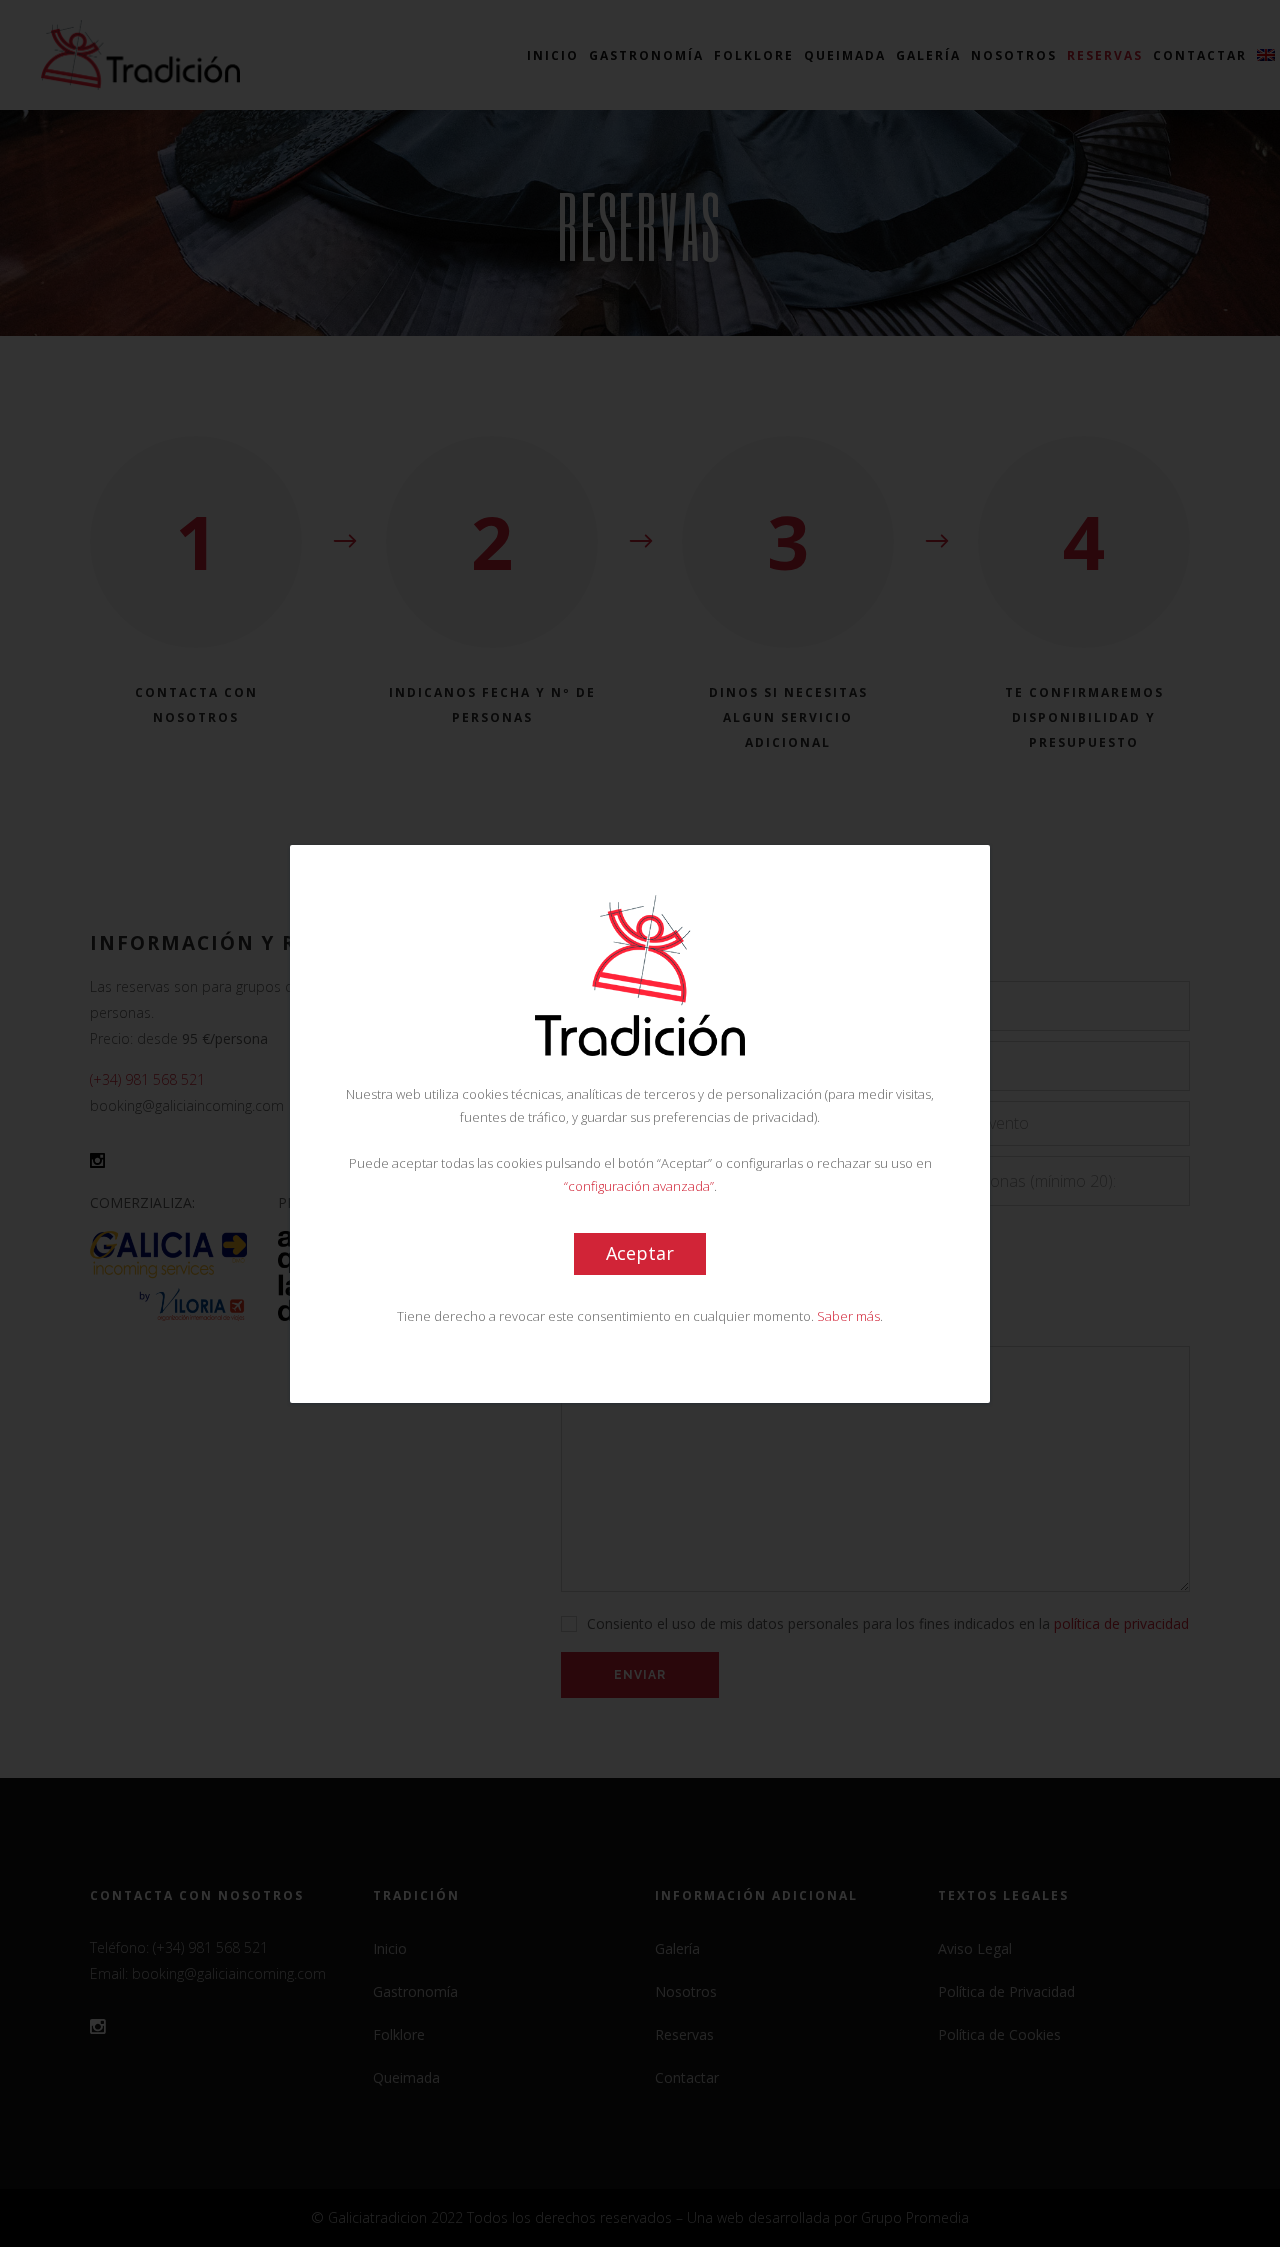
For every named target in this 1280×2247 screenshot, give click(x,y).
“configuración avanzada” (639, 1185)
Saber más (848, 1315)
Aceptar (640, 1252)
